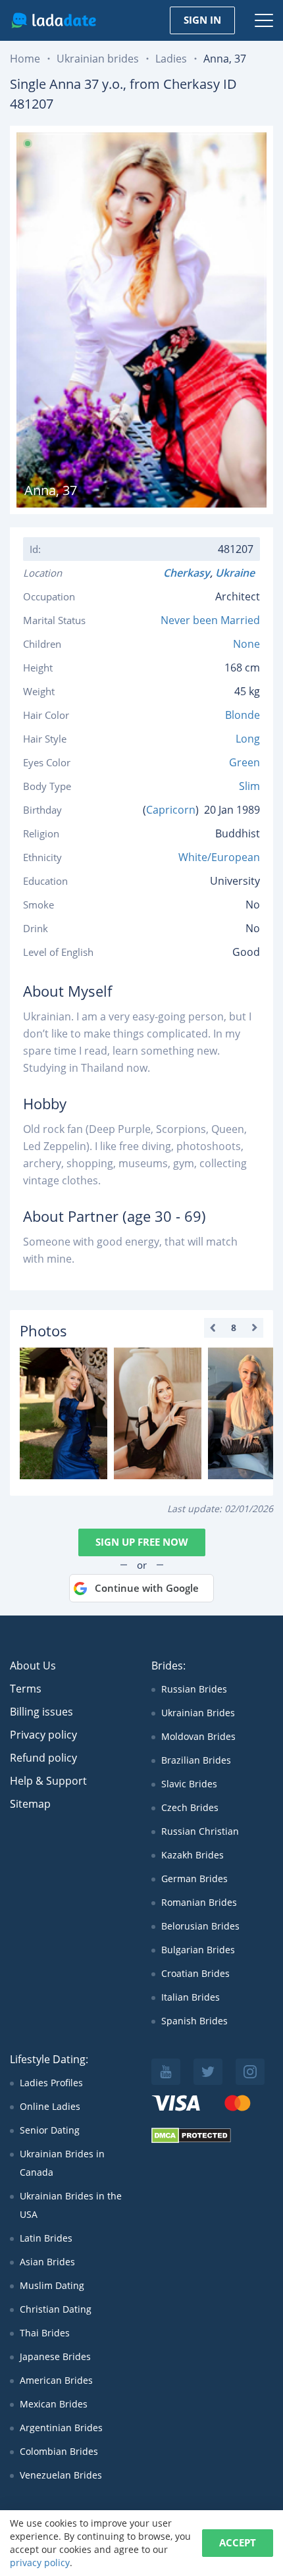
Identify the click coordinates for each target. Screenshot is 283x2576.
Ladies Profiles (51, 2083)
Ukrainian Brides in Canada (62, 2163)
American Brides (56, 2380)
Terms (26, 1689)
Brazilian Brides (196, 1760)
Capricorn (171, 810)
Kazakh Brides (193, 1855)
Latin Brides (46, 2238)
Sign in (202, 20)
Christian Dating (56, 2309)
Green (244, 762)
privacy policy (40, 2563)
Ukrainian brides (98, 59)
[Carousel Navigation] (234, 1328)
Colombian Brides (59, 2451)
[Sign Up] (64, 1413)
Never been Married (210, 620)
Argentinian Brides (61, 2428)
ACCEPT (238, 2542)
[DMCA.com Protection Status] (191, 2140)
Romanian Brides (199, 1902)
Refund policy (43, 1758)
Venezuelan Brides (61, 2475)
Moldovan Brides (198, 1736)
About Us (33, 1666)
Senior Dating (50, 2130)
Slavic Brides (189, 1784)
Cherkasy (187, 573)
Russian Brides (194, 1689)
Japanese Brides (55, 2356)
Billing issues (41, 1712)
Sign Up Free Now (142, 1542)
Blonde (243, 715)
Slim (249, 786)
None (246, 644)
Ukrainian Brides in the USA (71, 2205)
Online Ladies (50, 2106)
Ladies (171, 59)
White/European (219, 857)
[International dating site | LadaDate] (54, 20)
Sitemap (30, 1804)
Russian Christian (200, 1831)
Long (248, 739)
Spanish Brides (194, 2021)
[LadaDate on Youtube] (166, 2072)
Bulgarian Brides (198, 1950)
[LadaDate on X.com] (208, 2072)
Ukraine (238, 573)
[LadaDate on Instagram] (250, 2072)
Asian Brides (47, 2262)
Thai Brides (45, 2333)
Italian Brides (191, 1997)
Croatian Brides (195, 1973)
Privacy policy (43, 1735)
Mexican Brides (54, 2404)
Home (25, 59)
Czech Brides (190, 1807)
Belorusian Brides (200, 1926)
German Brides (194, 1879)
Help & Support (48, 1781)
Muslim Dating (52, 2285)
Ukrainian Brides (198, 1713)
